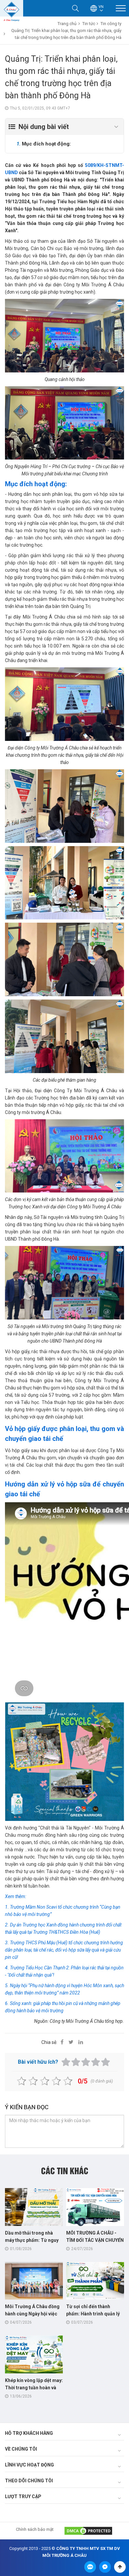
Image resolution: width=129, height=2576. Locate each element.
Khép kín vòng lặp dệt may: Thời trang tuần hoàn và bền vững (34, 2388)
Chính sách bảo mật (35, 2529)
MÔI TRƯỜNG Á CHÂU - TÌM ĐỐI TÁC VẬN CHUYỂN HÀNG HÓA (95, 2240)
